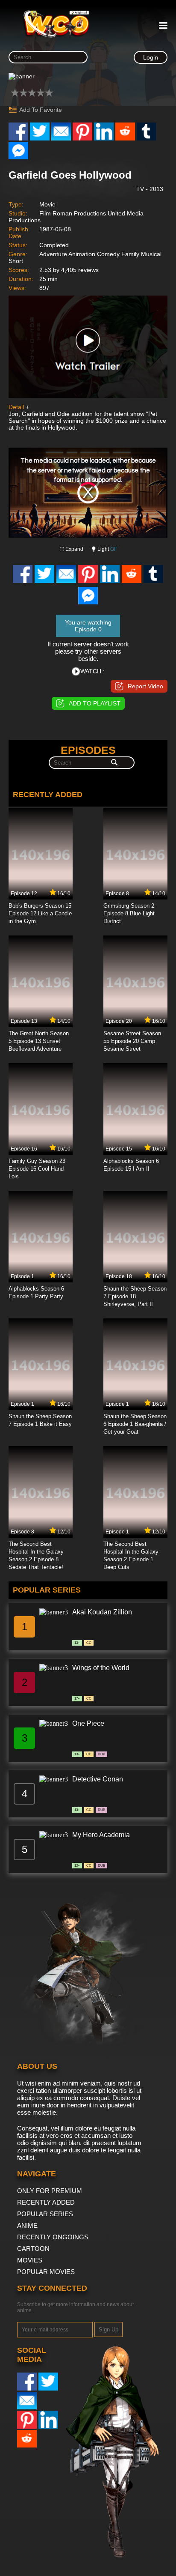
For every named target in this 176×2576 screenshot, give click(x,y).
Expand (74, 549)
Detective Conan (98, 1779)
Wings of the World (101, 1668)
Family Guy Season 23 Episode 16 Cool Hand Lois (37, 1169)
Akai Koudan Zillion (102, 1612)
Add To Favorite (41, 110)
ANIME (27, 2225)
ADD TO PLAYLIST (95, 703)
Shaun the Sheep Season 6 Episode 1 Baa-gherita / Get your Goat (135, 1424)
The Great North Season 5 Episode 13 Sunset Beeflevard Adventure (39, 1041)
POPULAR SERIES (45, 2214)
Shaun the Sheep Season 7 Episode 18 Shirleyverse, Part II (135, 1296)
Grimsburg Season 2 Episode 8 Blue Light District (129, 913)
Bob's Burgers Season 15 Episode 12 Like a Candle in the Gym (40, 913)
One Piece (88, 1723)
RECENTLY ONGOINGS (53, 2237)
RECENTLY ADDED (46, 2202)
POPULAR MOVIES (46, 2272)
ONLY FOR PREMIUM (50, 2191)
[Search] (114, 763)
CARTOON (33, 2249)
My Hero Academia (101, 1835)
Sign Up (109, 2329)
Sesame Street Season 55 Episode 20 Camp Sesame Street (132, 1041)
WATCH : (92, 671)
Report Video (145, 686)
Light (107, 549)
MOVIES (30, 2260)
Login (151, 57)
